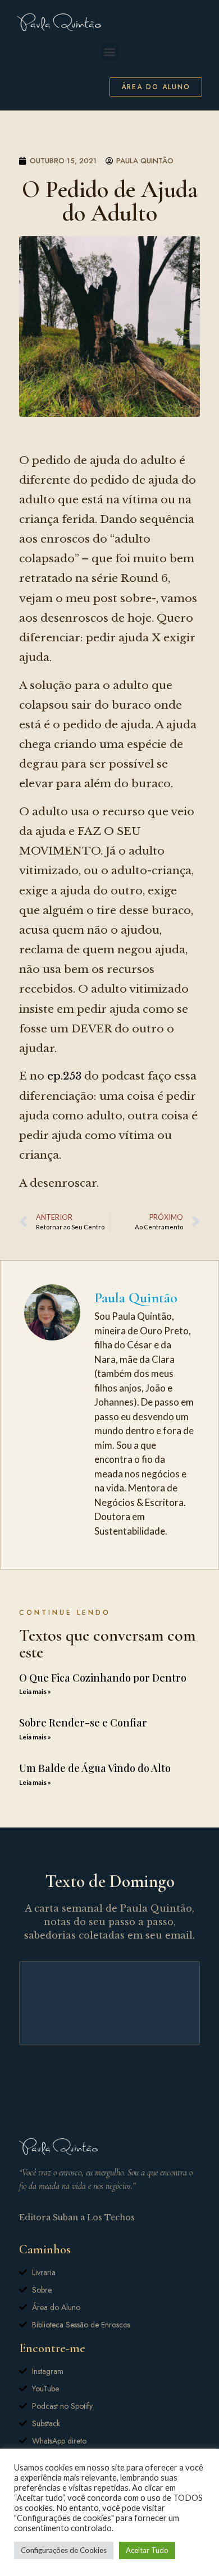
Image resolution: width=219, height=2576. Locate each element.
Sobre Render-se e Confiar (83, 1723)
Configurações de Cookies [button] (64, 2550)
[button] (110, 51)
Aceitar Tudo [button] (147, 2550)
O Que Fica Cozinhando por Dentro (103, 1678)
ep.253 (64, 1076)
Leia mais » (35, 1691)
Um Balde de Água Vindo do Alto (95, 1768)
